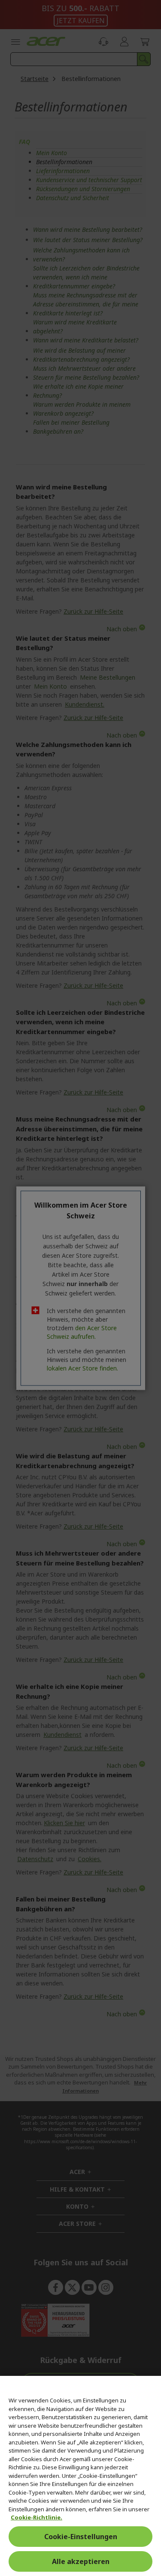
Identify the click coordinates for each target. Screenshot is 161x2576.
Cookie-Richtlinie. (36, 2517)
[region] (80, 2476)
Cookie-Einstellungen (81, 2537)
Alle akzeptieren (81, 2561)
